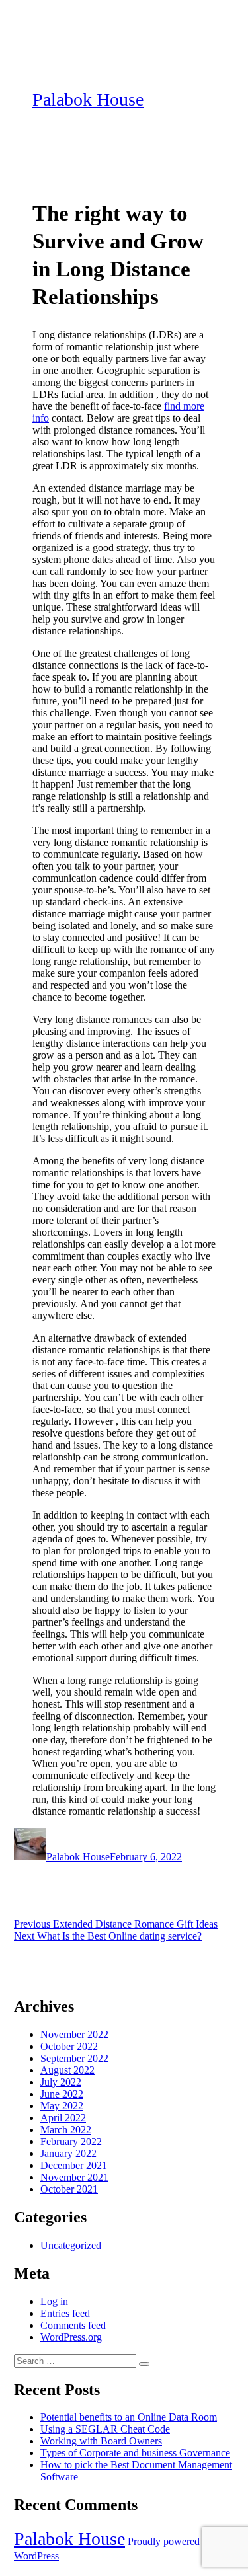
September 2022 (74, 2058)
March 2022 (66, 2130)
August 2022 (67, 2070)
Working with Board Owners (101, 2441)
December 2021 (74, 2165)
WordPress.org (71, 2337)
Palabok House (88, 99)
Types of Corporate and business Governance (135, 2453)
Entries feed (65, 2313)
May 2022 (62, 2106)
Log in (54, 2301)
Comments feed (73, 2325)
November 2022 (74, 2034)
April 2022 (63, 2118)
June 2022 (62, 2094)
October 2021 (69, 2189)
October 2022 (69, 2046)
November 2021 (74, 2177)
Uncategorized (71, 2245)
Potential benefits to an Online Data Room (129, 2417)
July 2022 (61, 2082)
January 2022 (68, 2153)
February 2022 (71, 2141)
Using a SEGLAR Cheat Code (105, 2429)
